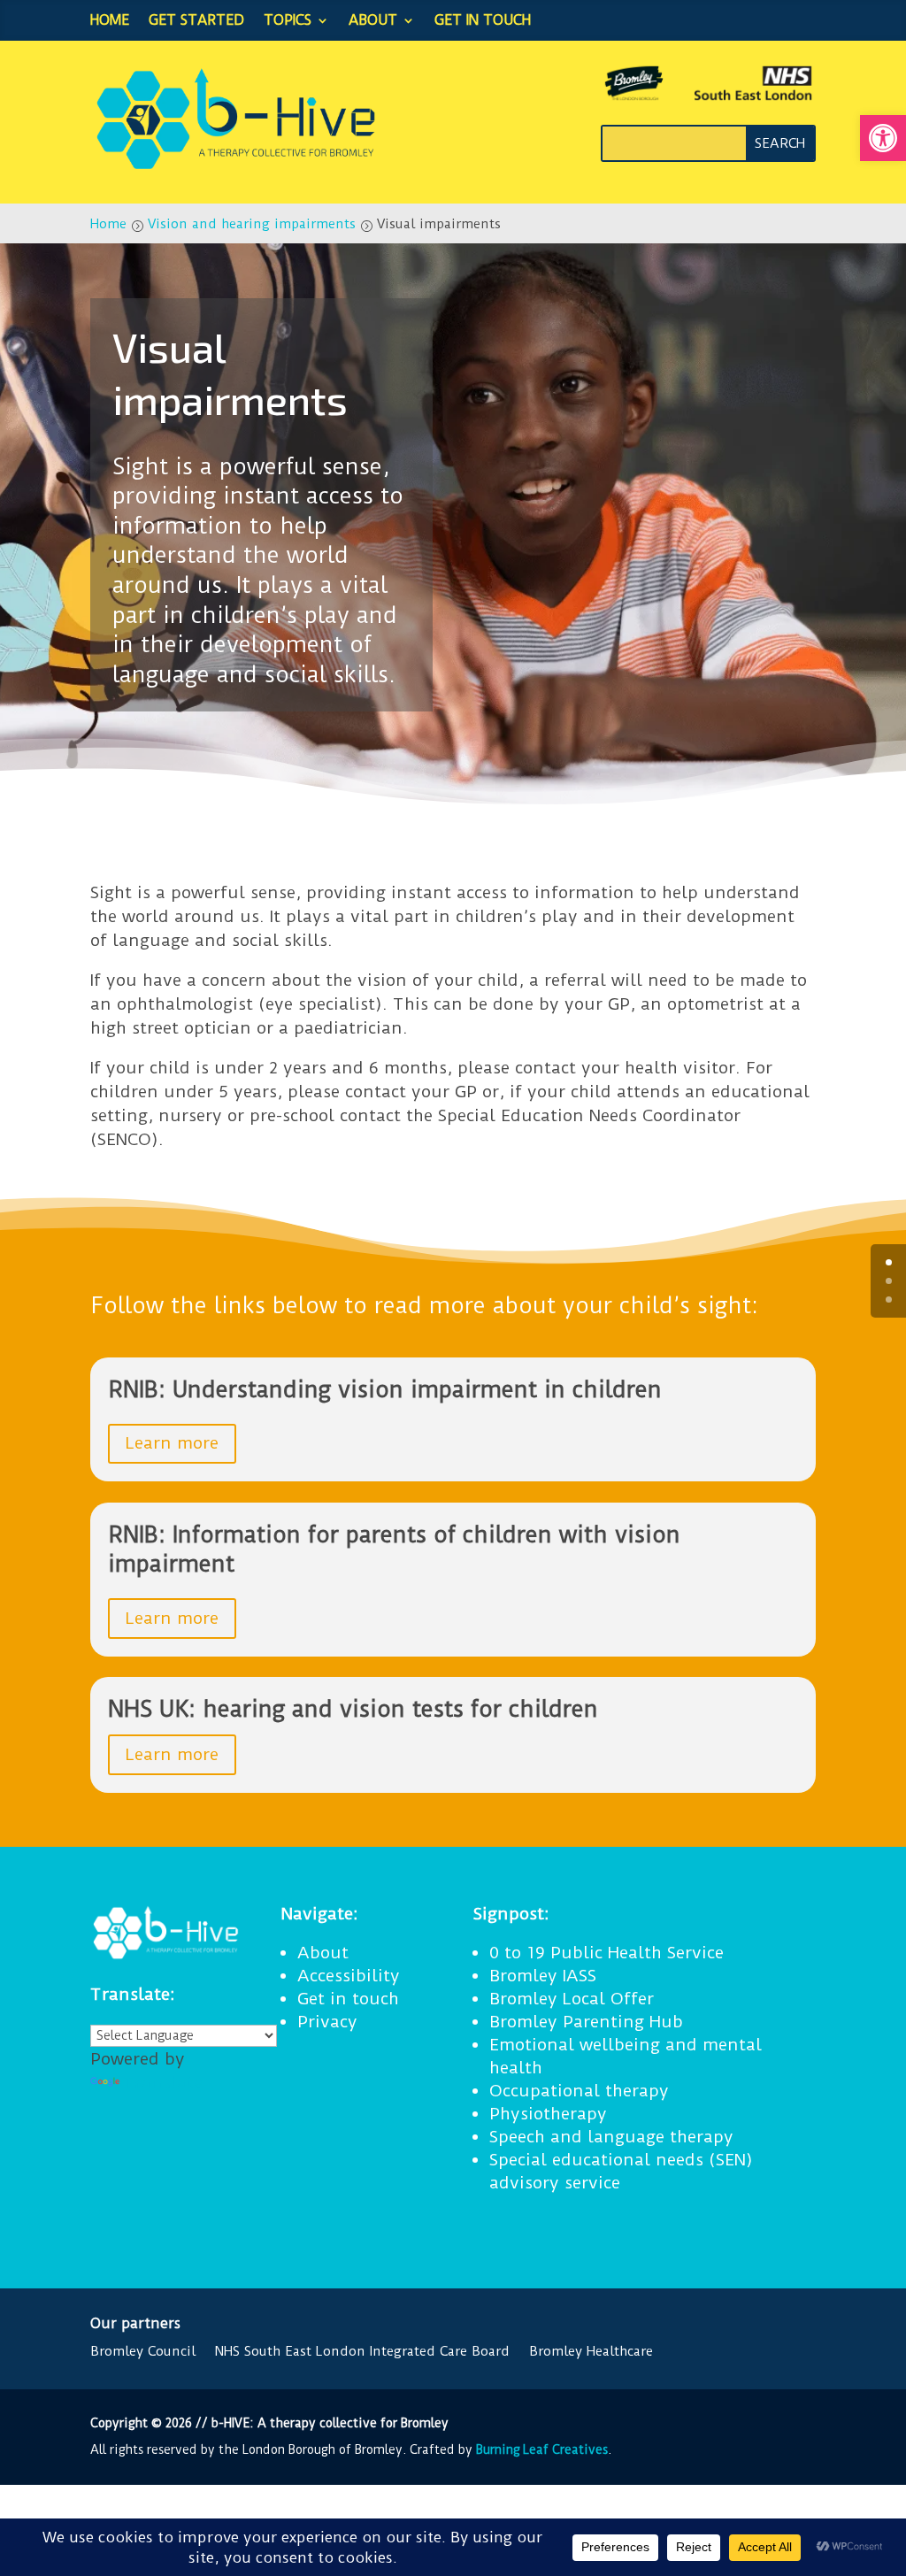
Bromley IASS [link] (543, 1976)
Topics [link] (288, 20)
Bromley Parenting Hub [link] (586, 2022)
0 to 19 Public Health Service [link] (607, 1953)
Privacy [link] (327, 2022)
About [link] (373, 20)
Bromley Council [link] (143, 2351)
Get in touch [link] (483, 20)
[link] (883, 138)
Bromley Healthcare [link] (591, 2351)
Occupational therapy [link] (579, 2091)
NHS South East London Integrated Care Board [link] (362, 2351)
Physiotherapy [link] (548, 2114)
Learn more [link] (172, 1443)
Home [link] (110, 20)
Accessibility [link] (349, 1976)
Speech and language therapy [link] (611, 2137)
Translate (163, 2083)
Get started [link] (196, 20)
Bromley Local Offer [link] (572, 1999)
